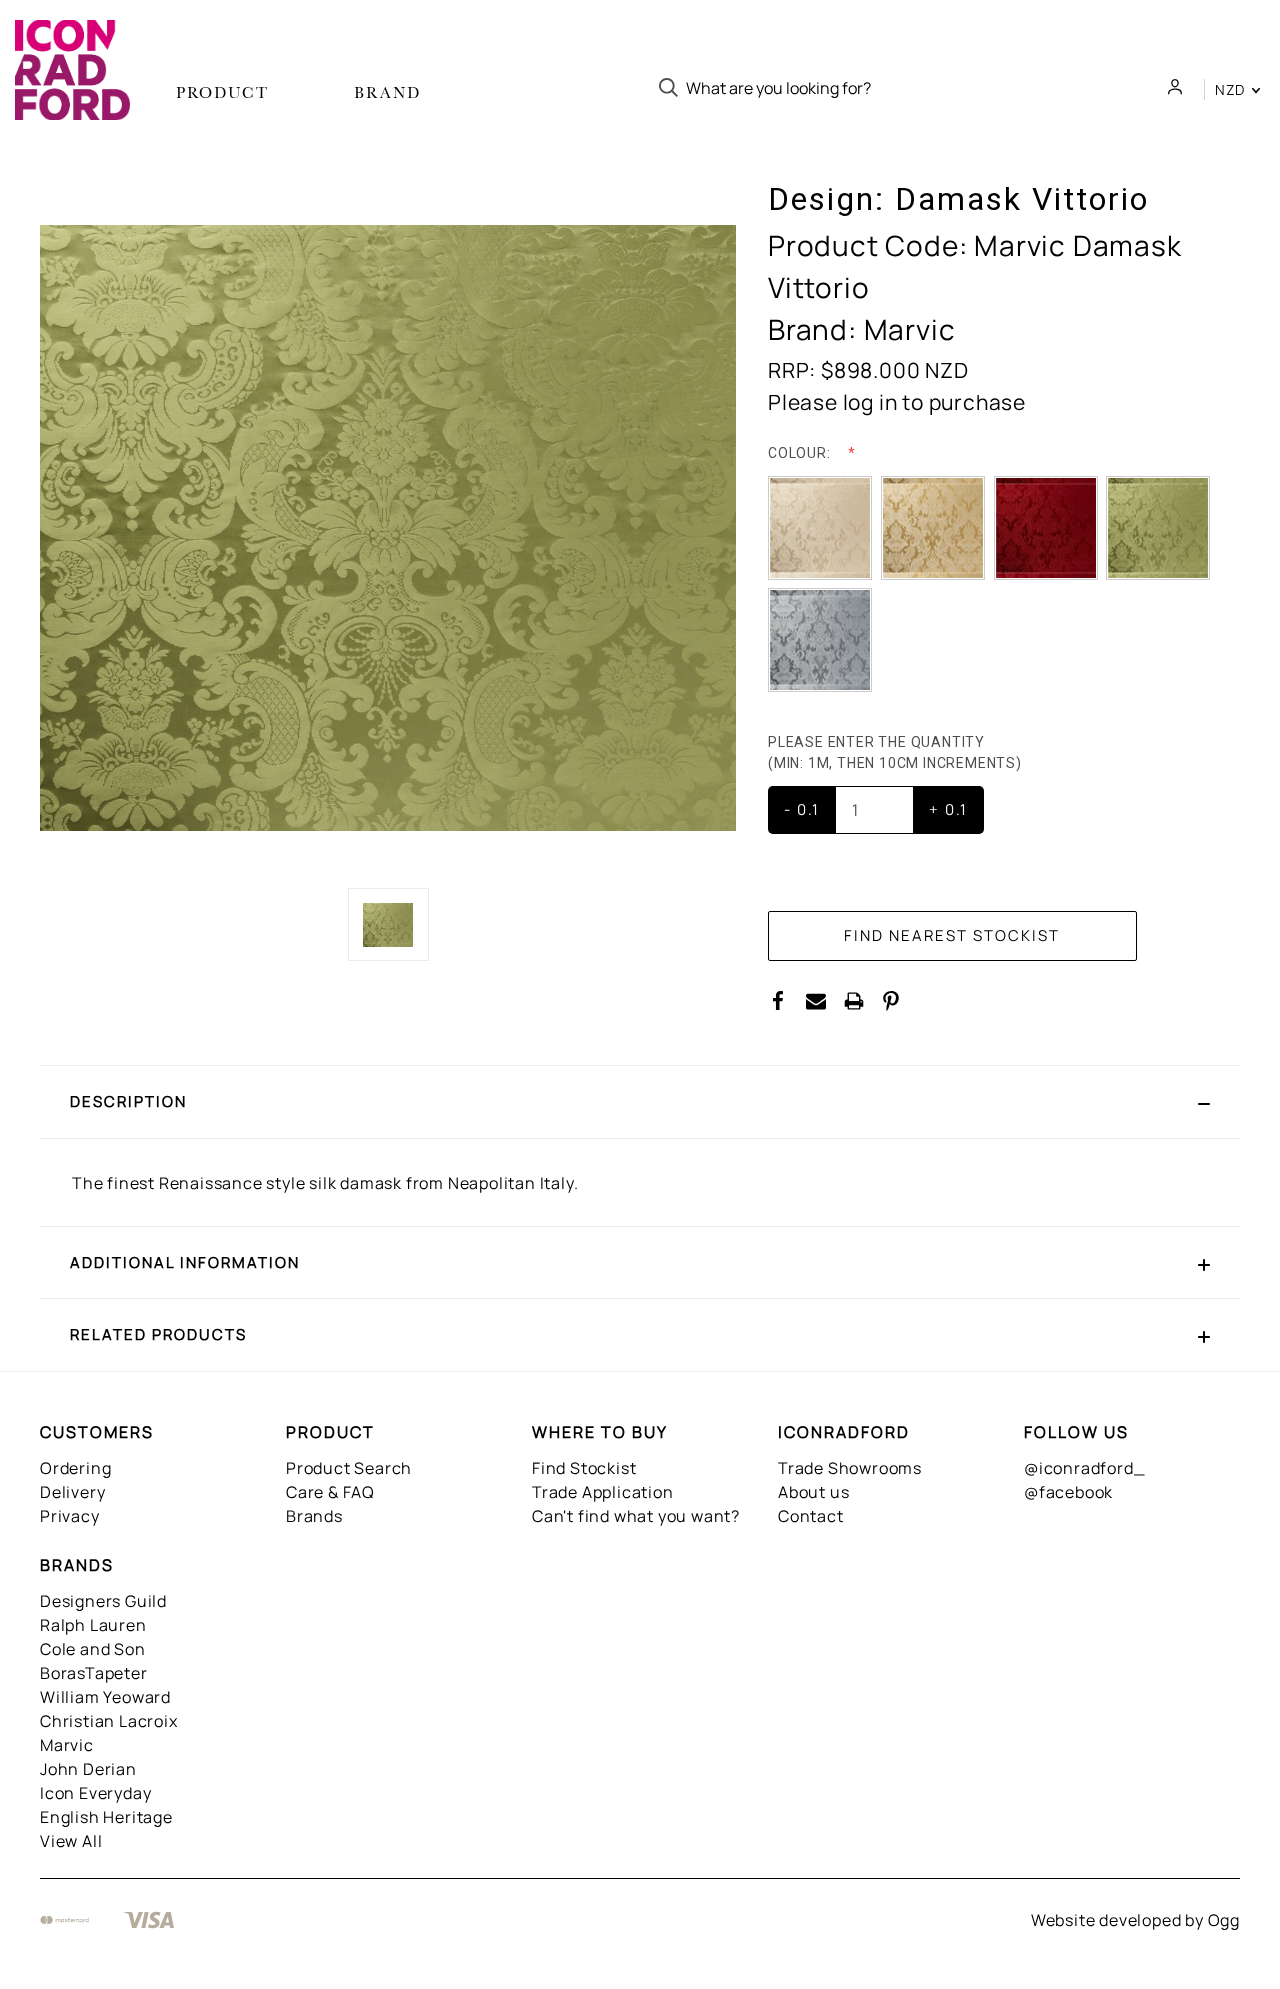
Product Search (349, 1468)
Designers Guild (103, 1601)
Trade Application (603, 1492)
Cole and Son (93, 1649)
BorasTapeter (94, 1673)
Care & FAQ (330, 1492)
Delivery (72, 1492)
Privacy (70, 1516)
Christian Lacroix (109, 1721)
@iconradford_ (1084, 1468)
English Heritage (106, 1817)
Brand (387, 92)
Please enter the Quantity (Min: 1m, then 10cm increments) (897, 752)
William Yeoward (105, 1697)
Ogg (1224, 1920)
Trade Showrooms (850, 1468)
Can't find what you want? (636, 1516)
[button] (640, 1102)
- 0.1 (802, 809)
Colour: (801, 453)
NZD (1232, 89)
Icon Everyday (95, 1793)
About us (813, 1492)
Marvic (67, 1745)
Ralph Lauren (93, 1625)
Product (222, 92)
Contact (811, 1516)
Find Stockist (584, 1468)
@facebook (1068, 1492)
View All (71, 1841)
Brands (314, 1516)
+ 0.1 (948, 809)
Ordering (75, 1468)
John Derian (88, 1769)
